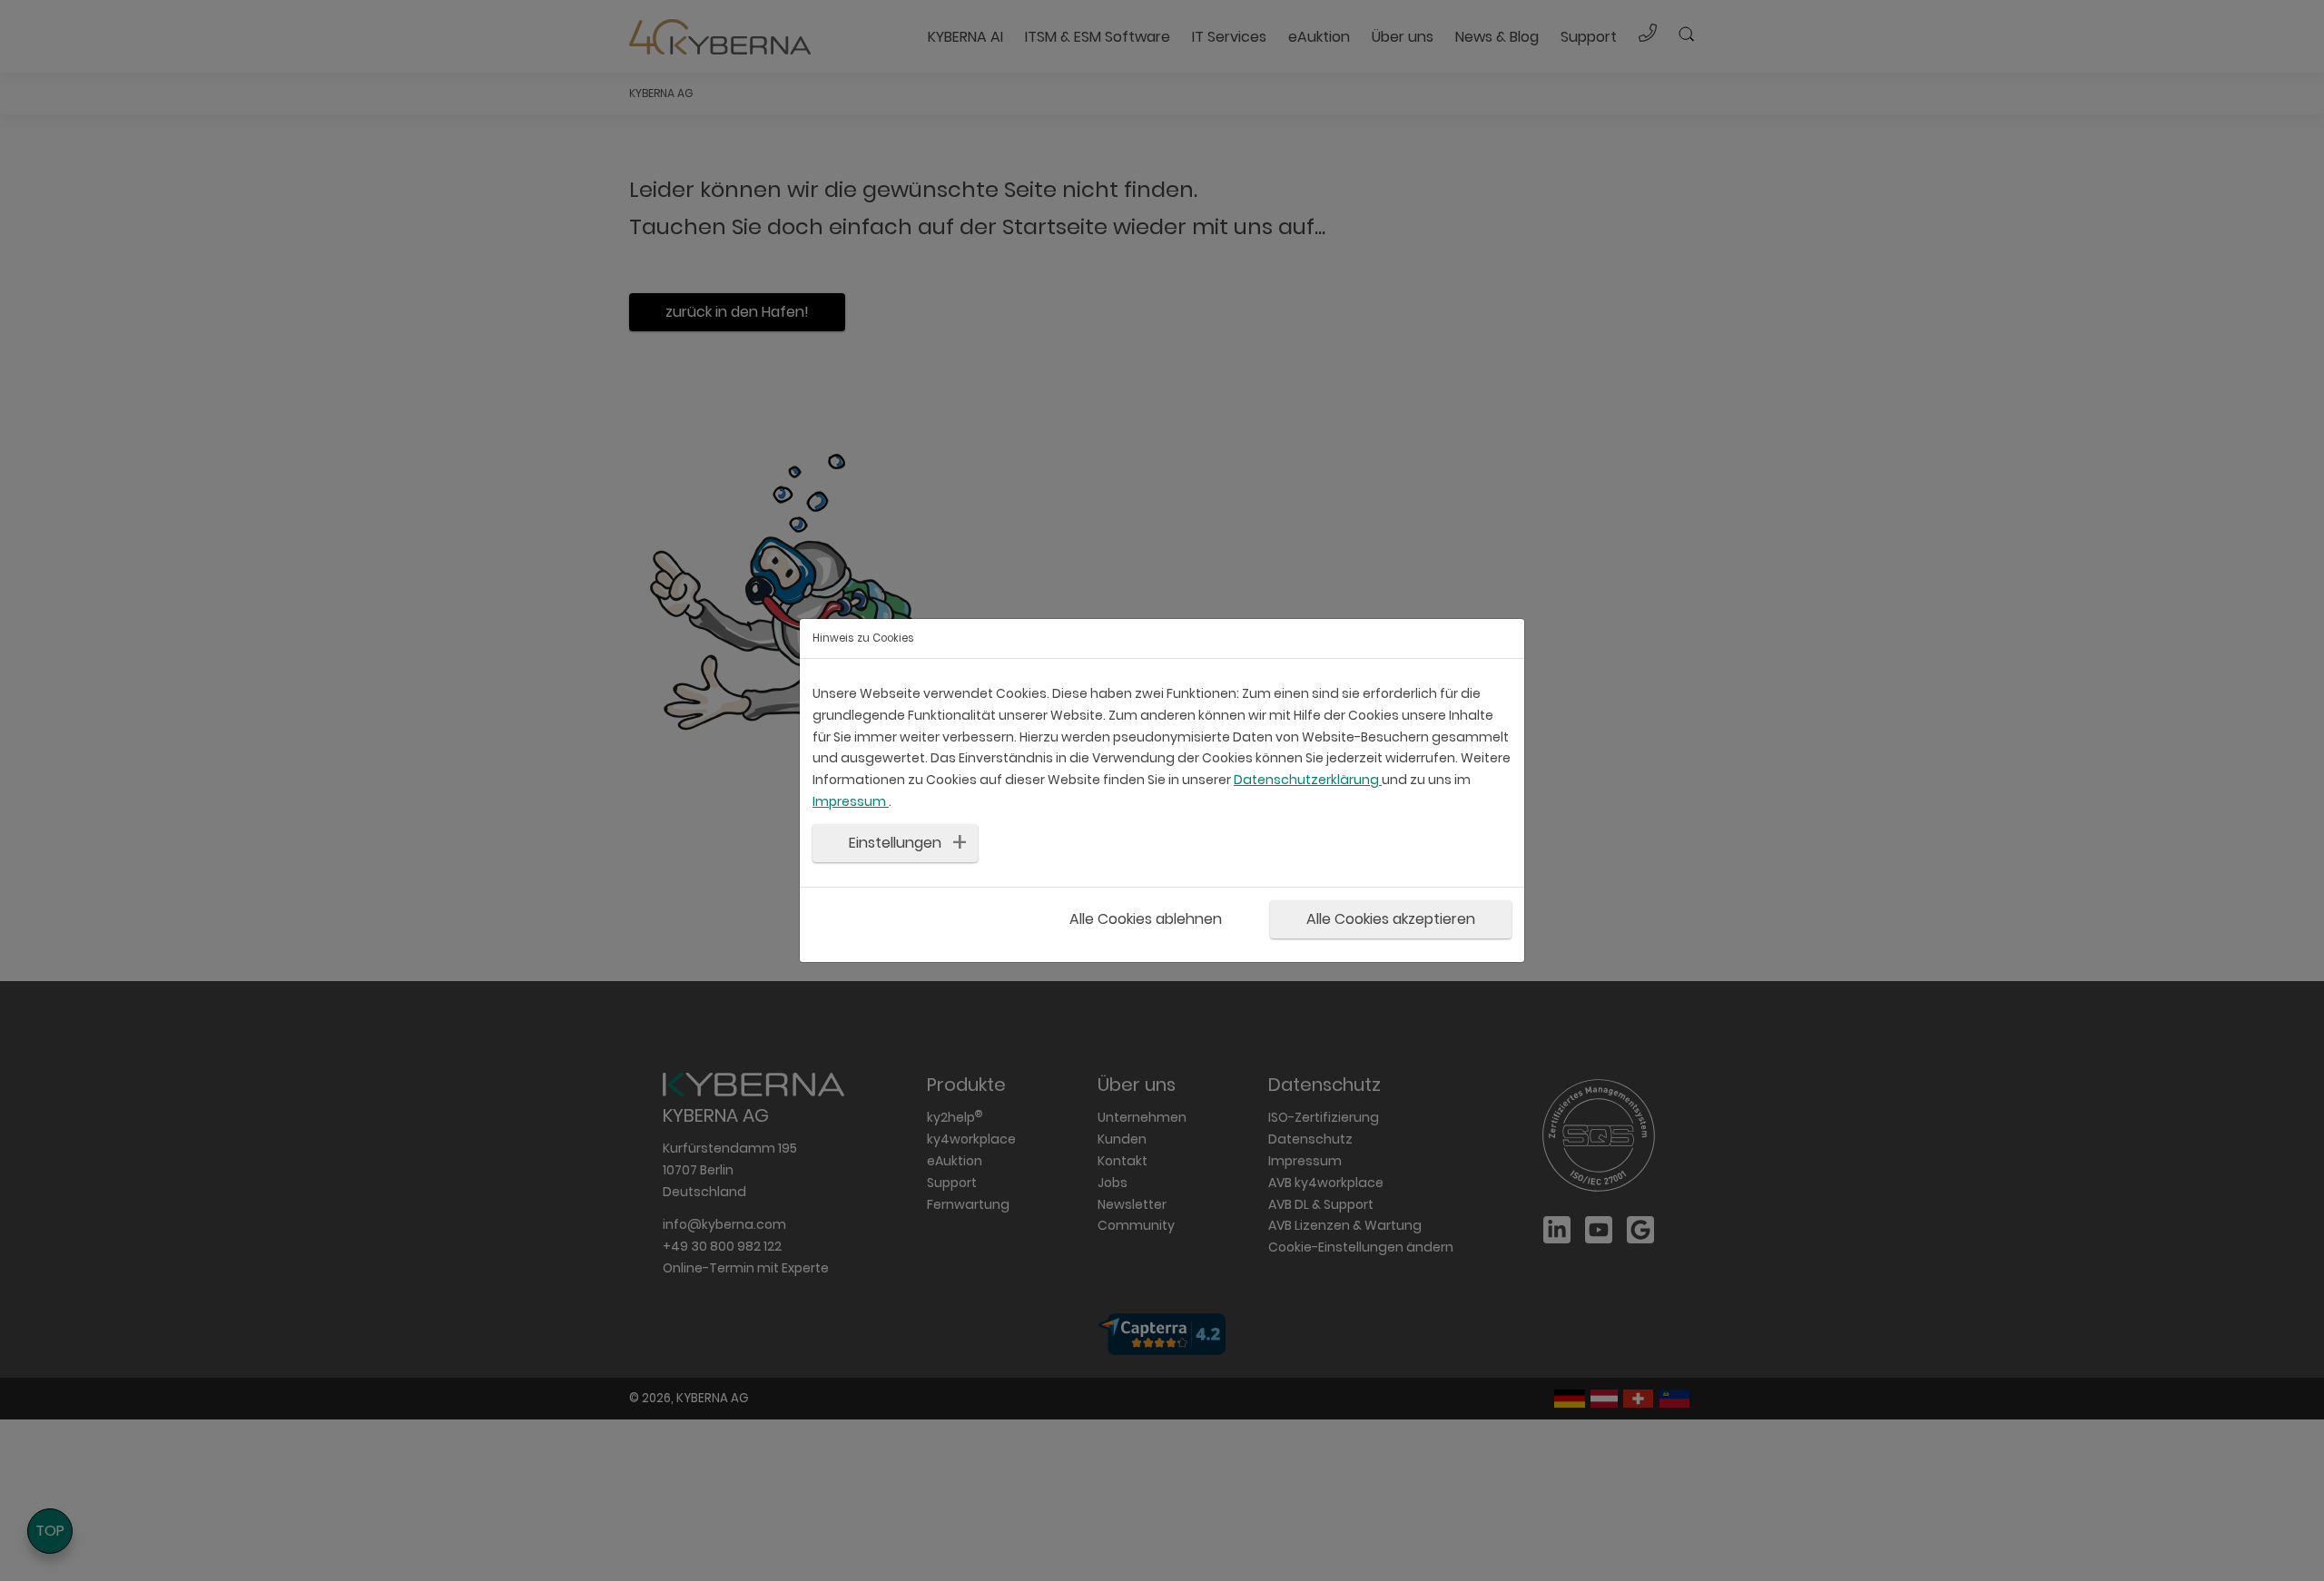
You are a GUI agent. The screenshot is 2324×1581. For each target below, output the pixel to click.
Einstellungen (895, 843)
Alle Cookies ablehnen (1146, 918)
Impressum (851, 801)
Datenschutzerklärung (1308, 780)
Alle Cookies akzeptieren (1391, 918)
